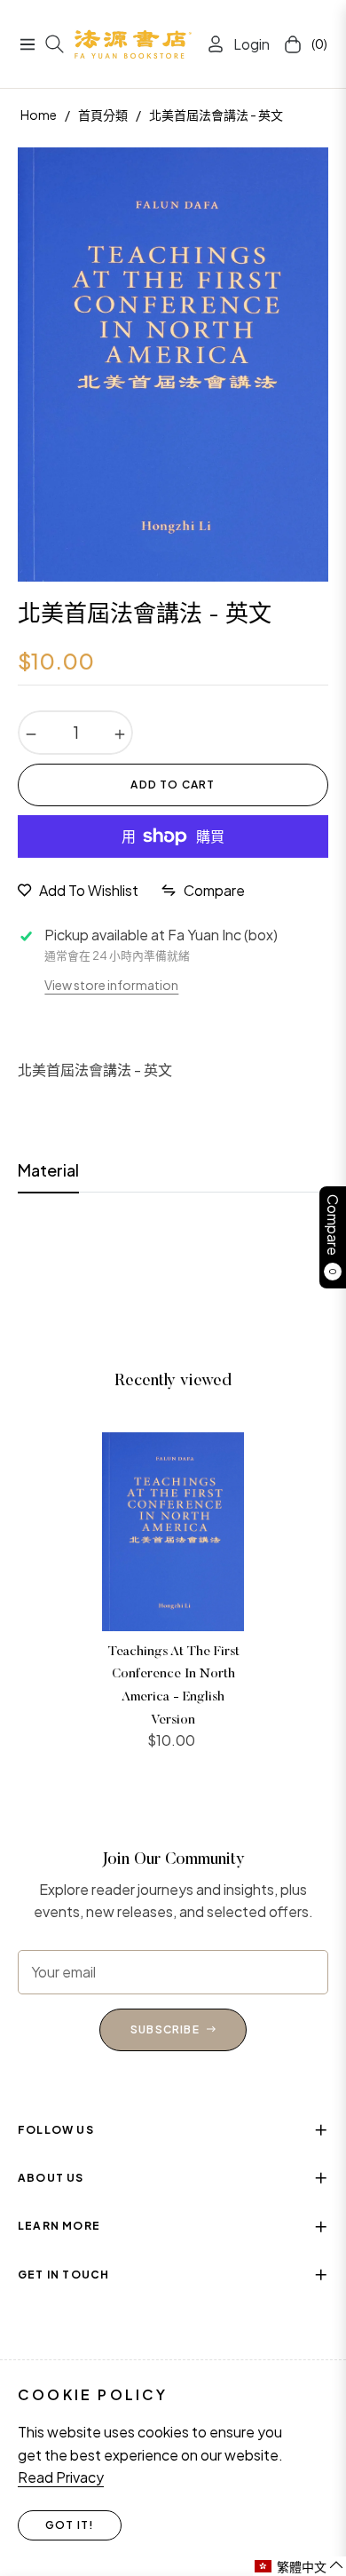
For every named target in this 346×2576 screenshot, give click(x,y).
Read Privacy (61, 2477)
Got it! (70, 2525)
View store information (111, 985)
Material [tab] (48, 1170)
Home (39, 115)
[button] (299, 2566)
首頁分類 (103, 115)
